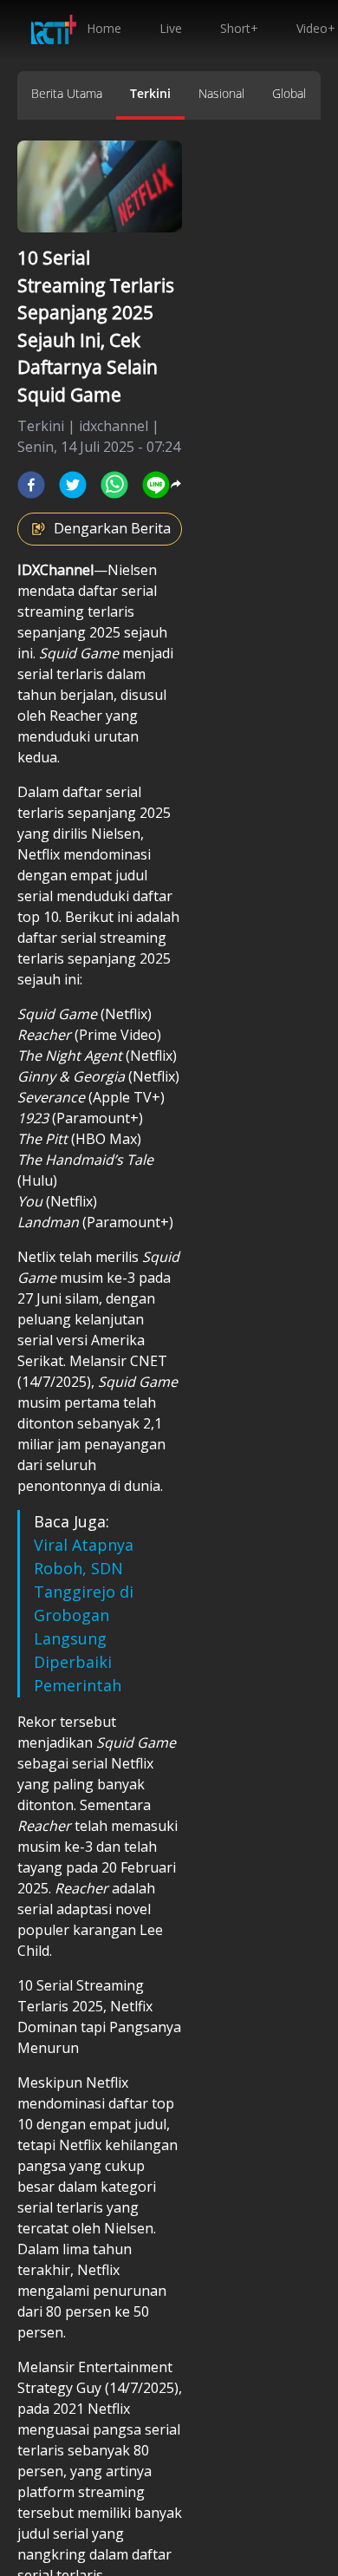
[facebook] (31, 485)
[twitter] (73, 485)
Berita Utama (67, 93)
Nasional (221, 93)
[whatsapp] (114, 485)
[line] (156, 485)
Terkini (150, 93)
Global (289, 93)
